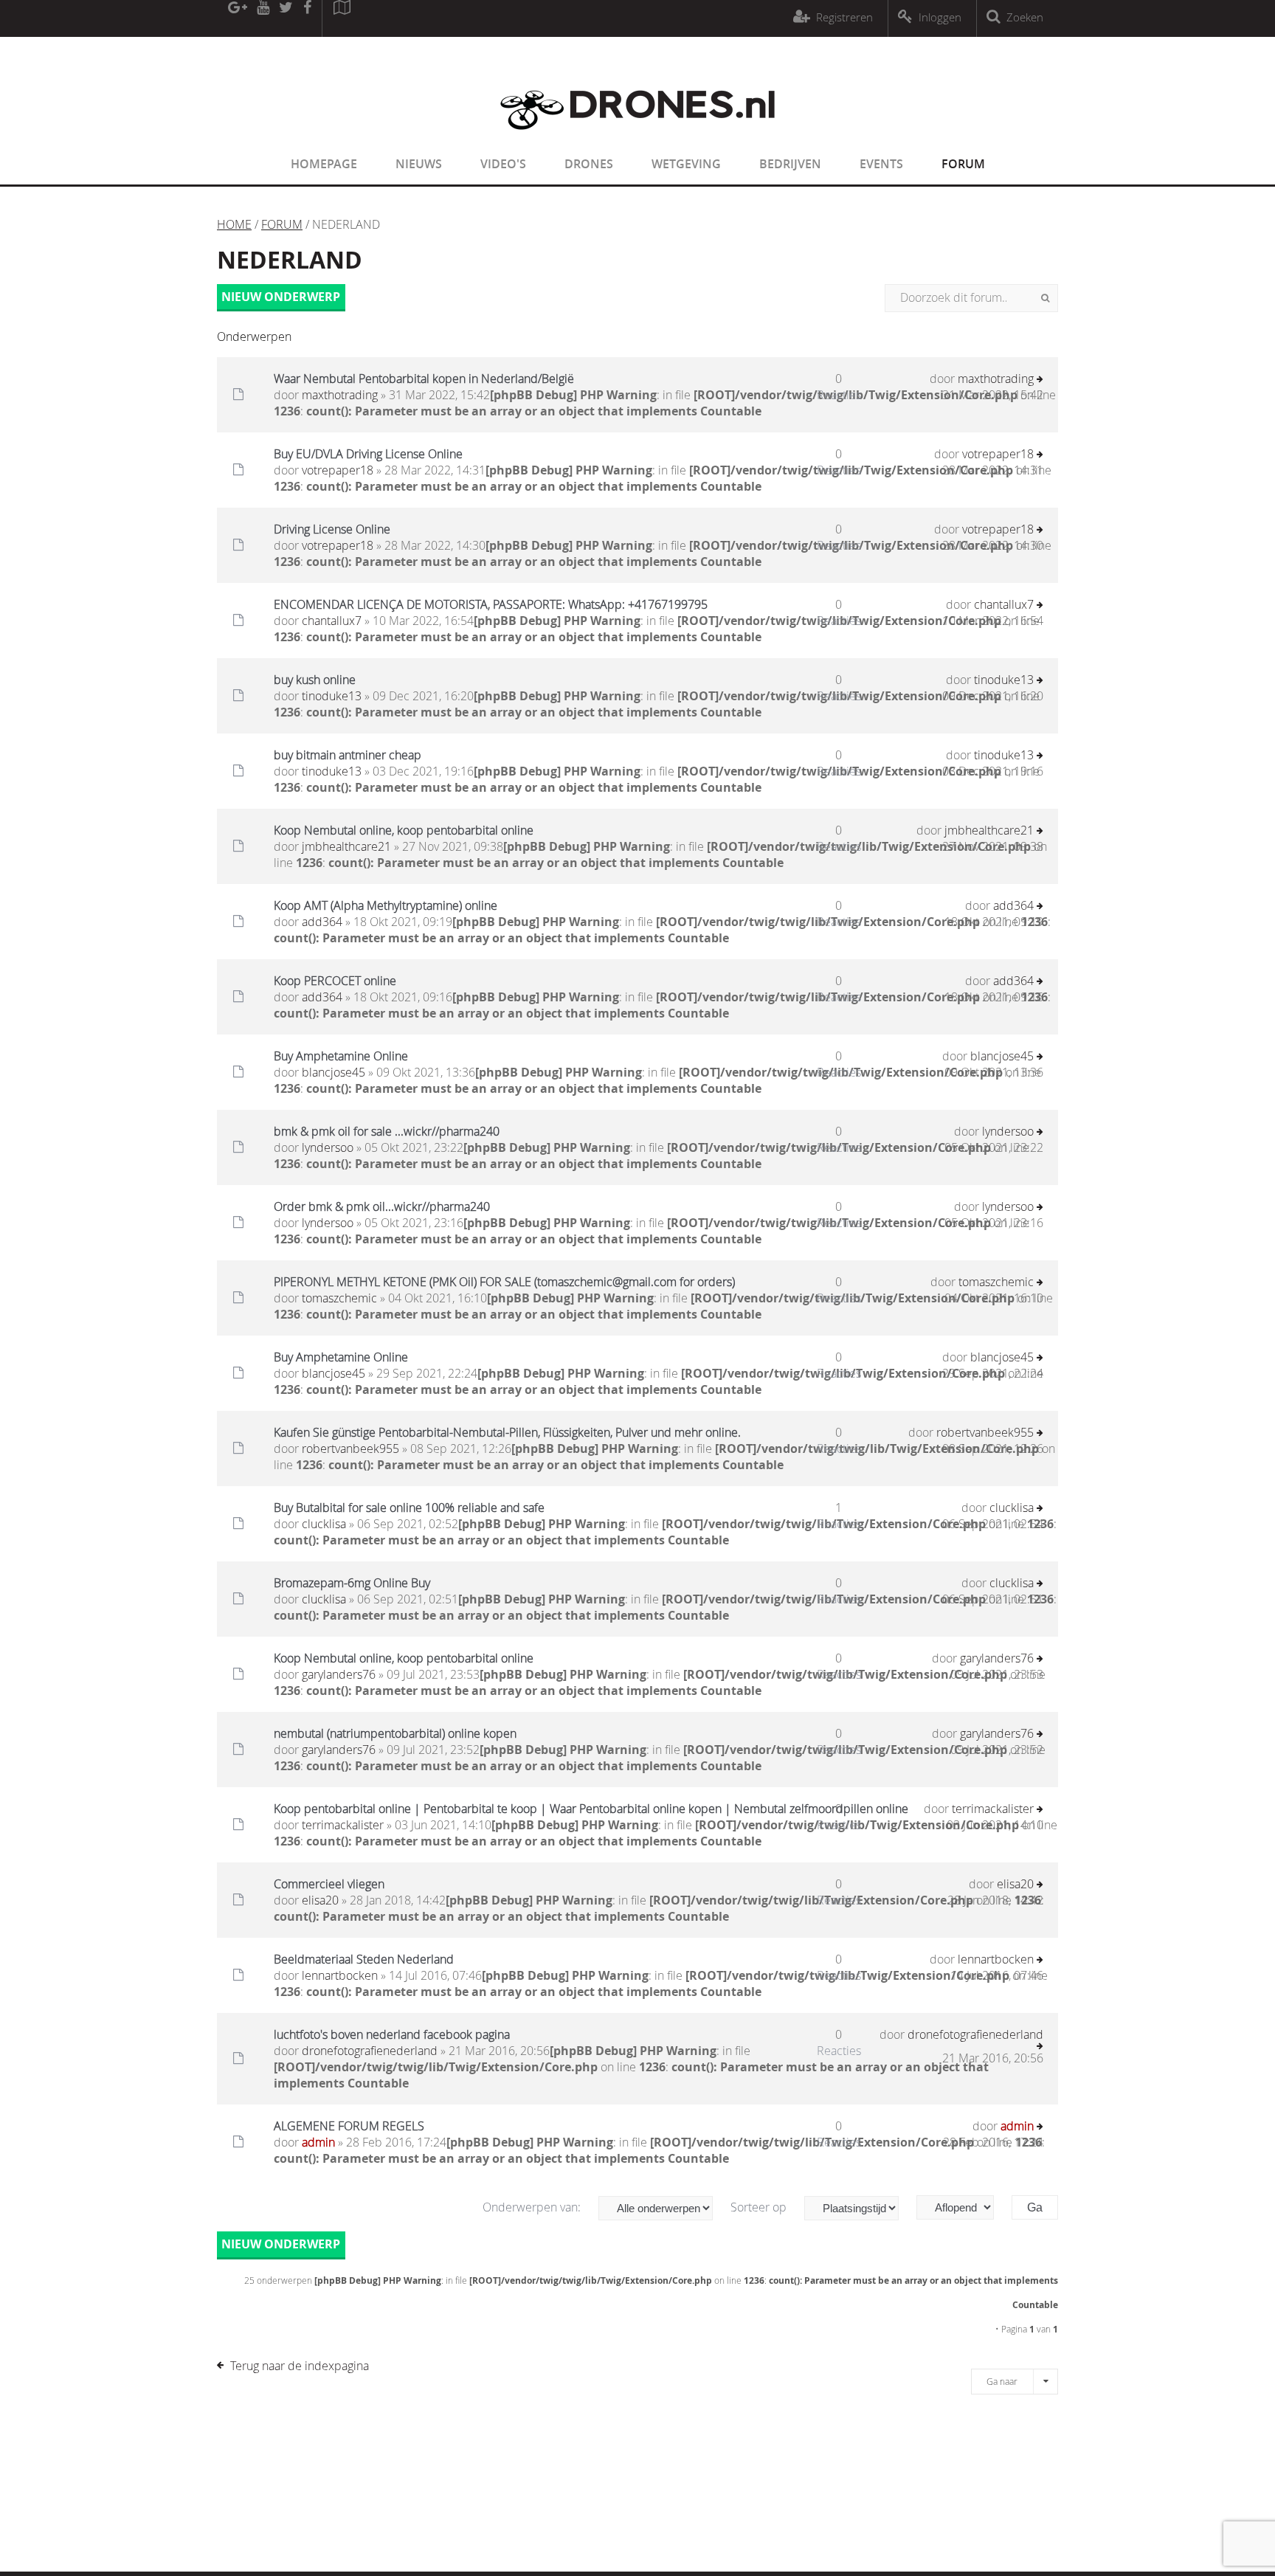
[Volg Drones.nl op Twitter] (286, 18)
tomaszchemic (339, 1298)
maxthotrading (340, 395)
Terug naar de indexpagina (300, 2366)
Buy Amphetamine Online (341, 1056)
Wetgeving (686, 164)
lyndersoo (328, 1147)
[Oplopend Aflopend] (963, 2207)
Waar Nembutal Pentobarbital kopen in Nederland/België (424, 379)
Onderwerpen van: (533, 2207)
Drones (589, 164)
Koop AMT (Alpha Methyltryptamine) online (386, 905)
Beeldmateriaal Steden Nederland (364, 1959)
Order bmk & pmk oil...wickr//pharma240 (382, 1206)
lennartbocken (340, 1975)
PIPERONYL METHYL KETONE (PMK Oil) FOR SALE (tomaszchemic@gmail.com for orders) (504, 1282)
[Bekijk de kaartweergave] (342, 18)
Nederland (290, 260)
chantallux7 (332, 621)
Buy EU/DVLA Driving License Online (368, 454)
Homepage (324, 164)
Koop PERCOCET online (335, 981)
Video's (503, 164)
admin (318, 2142)
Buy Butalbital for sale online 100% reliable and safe (409, 1508)
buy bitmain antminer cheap (348, 755)
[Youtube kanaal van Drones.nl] (263, 18)
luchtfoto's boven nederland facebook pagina (392, 2034)
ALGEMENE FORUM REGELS (349, 2126)
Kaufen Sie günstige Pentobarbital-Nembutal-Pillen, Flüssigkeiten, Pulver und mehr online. (507, 1432)
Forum (963, 164)
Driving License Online (332, 529)
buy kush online (315, 680)
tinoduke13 (332, 696)
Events (881, 164)
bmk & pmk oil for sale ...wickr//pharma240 (387, 1131)
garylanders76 (339, 1674)
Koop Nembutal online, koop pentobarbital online (404, 830)
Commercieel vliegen (329, 1884)
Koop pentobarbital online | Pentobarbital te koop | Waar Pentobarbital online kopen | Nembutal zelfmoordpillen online (591, 1809)
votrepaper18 (338, 470)
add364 (322, 922)
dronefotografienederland (370, 2051)
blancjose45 (334, 1072)
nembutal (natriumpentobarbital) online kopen (395, 1733)
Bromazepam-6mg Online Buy (352, 1583)
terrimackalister (343, 1825)
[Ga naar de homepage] (637, 139)
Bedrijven (790, 164)
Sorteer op (760, 2207)
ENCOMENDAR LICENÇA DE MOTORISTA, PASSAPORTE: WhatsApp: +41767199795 (491, 604)
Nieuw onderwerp (281, 297)
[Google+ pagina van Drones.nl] (237, 18)
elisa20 (320, 1900)
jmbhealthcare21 (346, 846)
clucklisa (324, 1524)
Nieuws (419, 164)
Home (234, 224)
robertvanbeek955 (350, 1448)
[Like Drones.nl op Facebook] (307, 18)
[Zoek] (1045, 298)
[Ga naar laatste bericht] (1040, 380)
